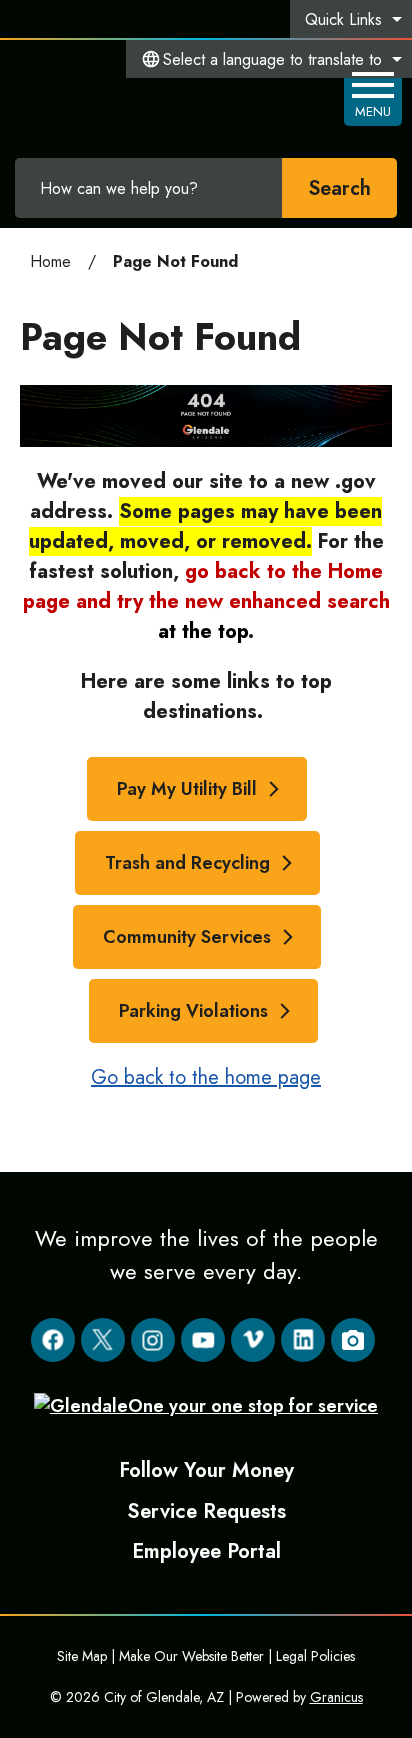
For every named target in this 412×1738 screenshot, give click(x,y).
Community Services (187, 937)
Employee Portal (206, 1551)
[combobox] (269, 59)
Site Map (82, 1656)
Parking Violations (193, 1011)
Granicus (336, 1697)
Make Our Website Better (191, 1656)
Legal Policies (315, 1656)
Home (50, 261)
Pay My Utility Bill (187, 789)
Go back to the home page (206, 1077)
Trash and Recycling (187, 863)
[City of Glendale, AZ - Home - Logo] (120, 95)
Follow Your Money (206, 1470)
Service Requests (206, 1511)
